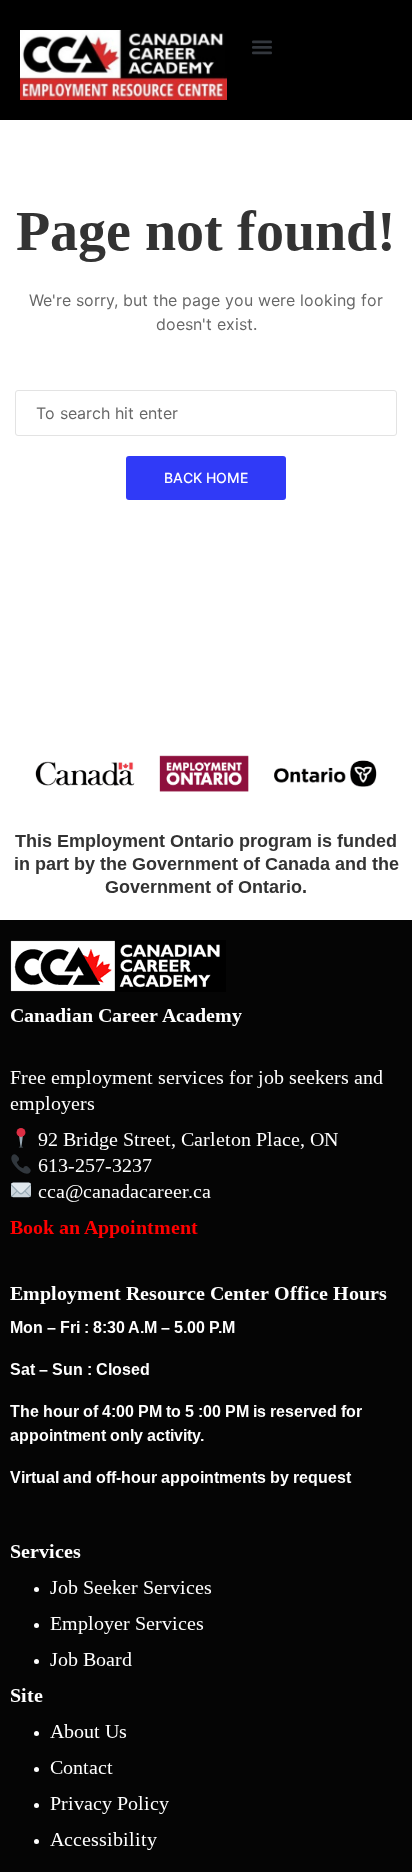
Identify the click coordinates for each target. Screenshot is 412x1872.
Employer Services (127, 1623)
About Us (88, 1731)
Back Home (206, 477)
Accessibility (103, 1839)
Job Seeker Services (131, 1587)
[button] (261, 46)
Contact (81, 1767)
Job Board (91, 1659)
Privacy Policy (109, 1803)
